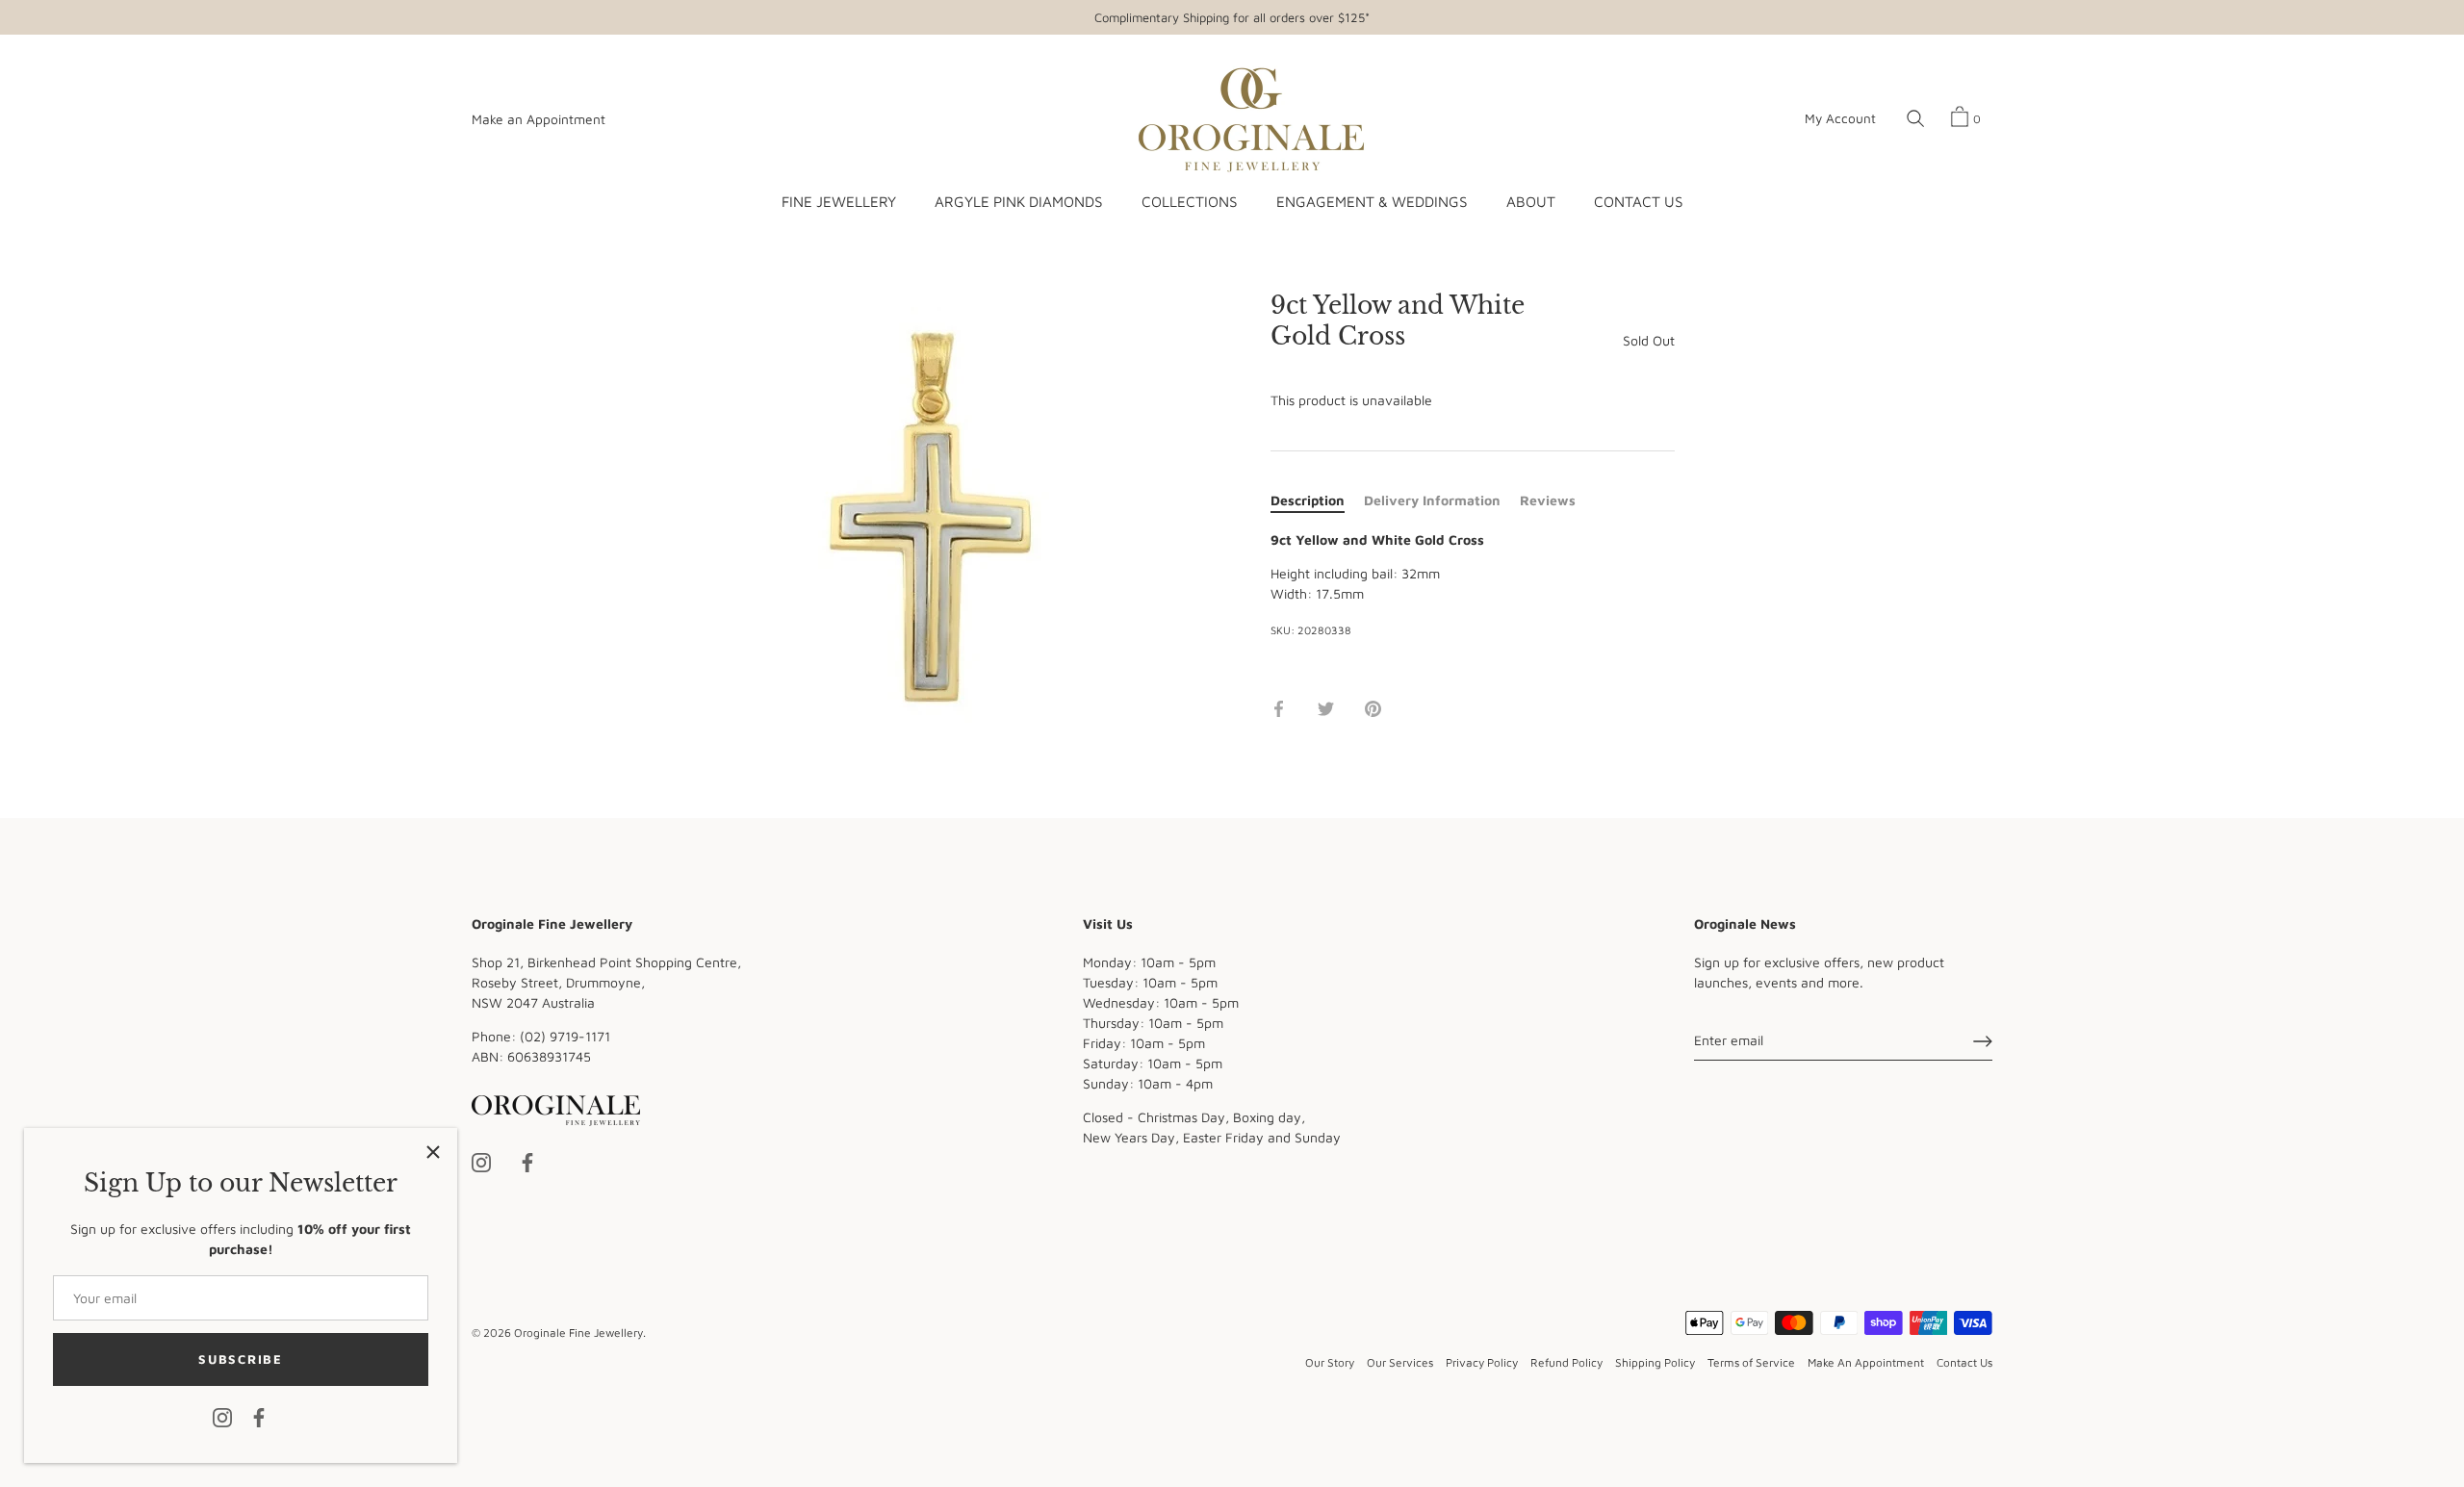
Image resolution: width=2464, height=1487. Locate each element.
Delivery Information (1432, 500)
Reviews (1548, 500)
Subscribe (240, 1359)
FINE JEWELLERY (839, 201)
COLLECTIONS (1189, 201)
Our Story (1330, 1363)
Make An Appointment (1866, 1363)
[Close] (433, 1152)
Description (1308, 500)
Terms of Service (1751, 1363)
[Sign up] (1983, 1041)
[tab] (1317, 500)
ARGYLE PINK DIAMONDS (1018, 201)
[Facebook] (259, 1416)
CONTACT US (1638, 201)
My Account (1840, 118)
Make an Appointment (539, 119)
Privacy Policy (1482, 1363)
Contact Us (1964, 1363)
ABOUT (1531, 201)
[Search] (1915, 119)
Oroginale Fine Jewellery (578, 1333)
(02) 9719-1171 (565, 1036)
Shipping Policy (1655, 1363)
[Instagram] (222, 1416)
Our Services (1400, 1363)
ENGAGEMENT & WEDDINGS (1372, 201)
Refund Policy (1566, 1363)
